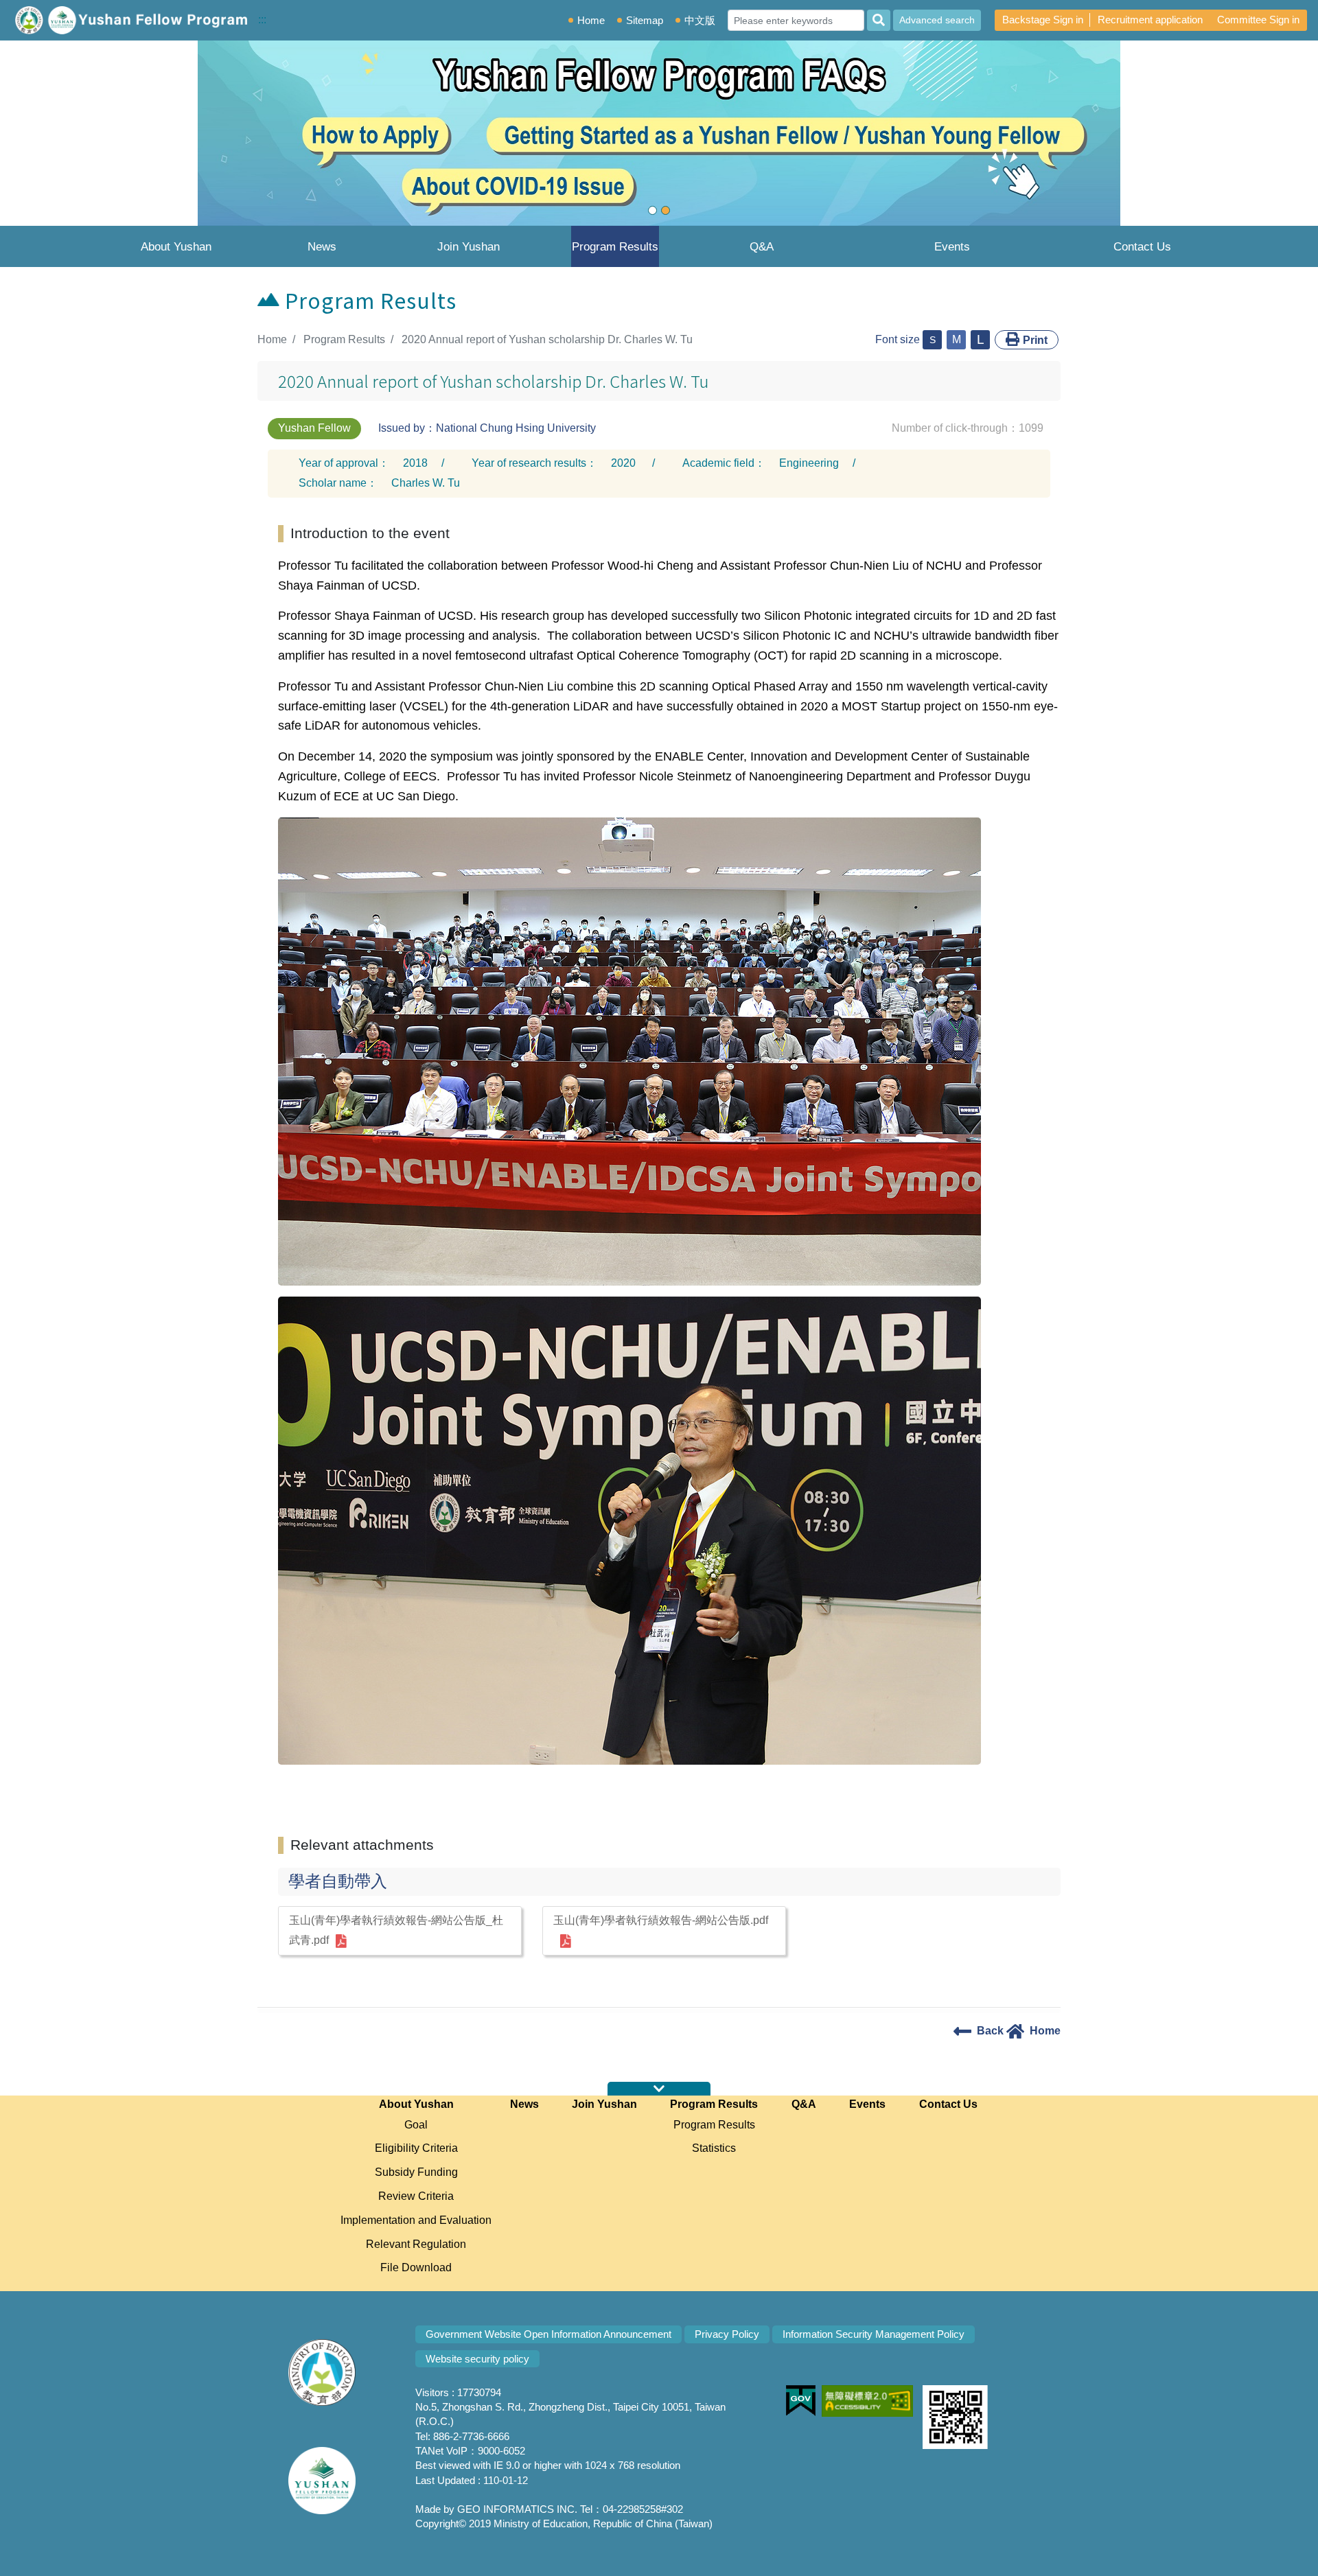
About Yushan (176, 247)
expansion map (659, 2089)
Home (591, 20)
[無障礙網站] (851, 2392)
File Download (416, 2267)
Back (990, 2031)
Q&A (762, 247)
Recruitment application (1150, 20)
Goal (416, 2125)
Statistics (714, 2148)
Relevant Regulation (416, 2244)
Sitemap (645, 20)
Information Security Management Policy (874, 2334)
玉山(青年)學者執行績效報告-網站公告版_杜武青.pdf (396, 1930)
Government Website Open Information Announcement (548, 2334)
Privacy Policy (727, 2334)
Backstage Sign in (1043, 20)
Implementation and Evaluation (416, 2220)
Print (1035, 340)
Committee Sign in (1258, 20)
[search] (879, 20)
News (322, 247)
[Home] (129, 20)
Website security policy (477, 2359)
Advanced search (937, 20)
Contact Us (1142, 247)
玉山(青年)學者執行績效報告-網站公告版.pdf (661, 1920)
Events (952, 247)
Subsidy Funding (416, 2172)
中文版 (700, 20)
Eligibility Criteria (416, 2148)
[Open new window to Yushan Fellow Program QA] (659, 133)
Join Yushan (469, 247)
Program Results (615, 247)
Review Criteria (416, 2196)
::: (262, 20)
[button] (99, 133)
